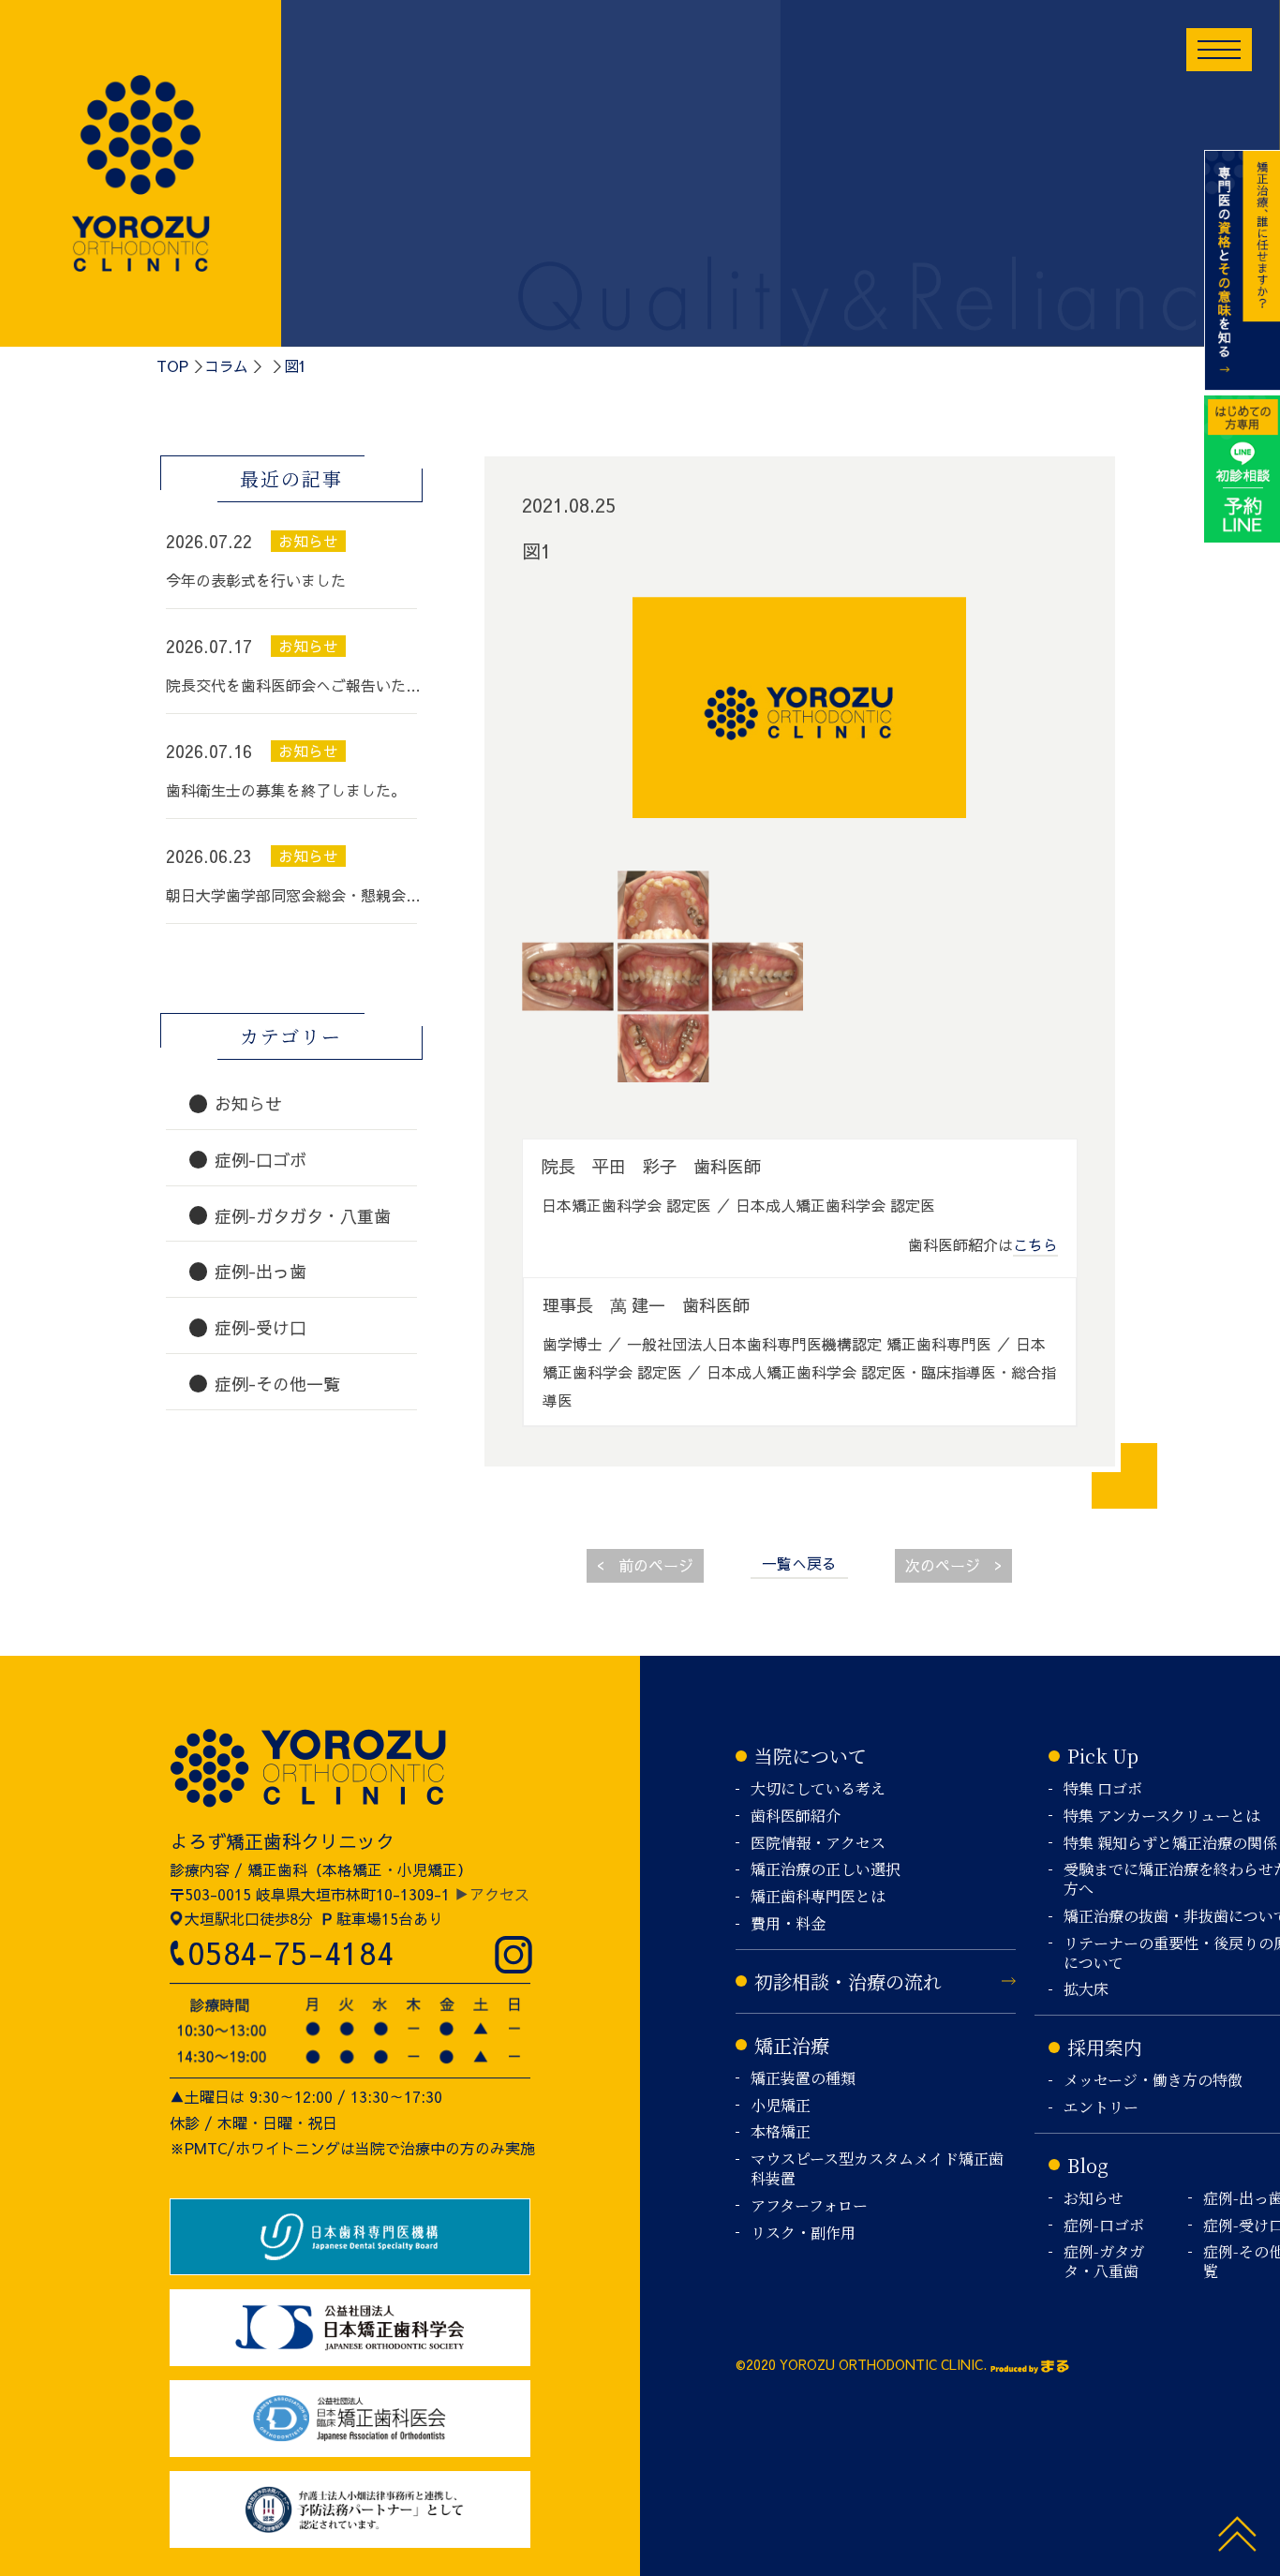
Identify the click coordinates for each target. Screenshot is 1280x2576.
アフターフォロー (809, 2206)
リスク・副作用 (803, 2234)
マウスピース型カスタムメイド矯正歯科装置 (877, 2169)
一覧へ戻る (799, 1563)
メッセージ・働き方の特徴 (1153, 2081)
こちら (1035, 1244)
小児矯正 (781, 2106)
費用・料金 (788, 1924)
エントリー (1101, 2108)
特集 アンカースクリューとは (1162, 1817)
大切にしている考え (818, 1789)
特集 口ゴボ (1103, 1789)
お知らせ (1094, 2199)
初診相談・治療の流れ (848, 1981)
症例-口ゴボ (1104, 2226)
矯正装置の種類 (803, 2079)
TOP (172, 365)
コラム (226, 365)
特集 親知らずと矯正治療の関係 (1170, 1844)
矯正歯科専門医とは (818, 1897)
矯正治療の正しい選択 (826, 1870)
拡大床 (1086, 1990)
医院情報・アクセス (818, 1844)
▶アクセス (492, 1894)
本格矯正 (781, 2132)
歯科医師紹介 (796, 1817)
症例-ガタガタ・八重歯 (1104, 2262)
